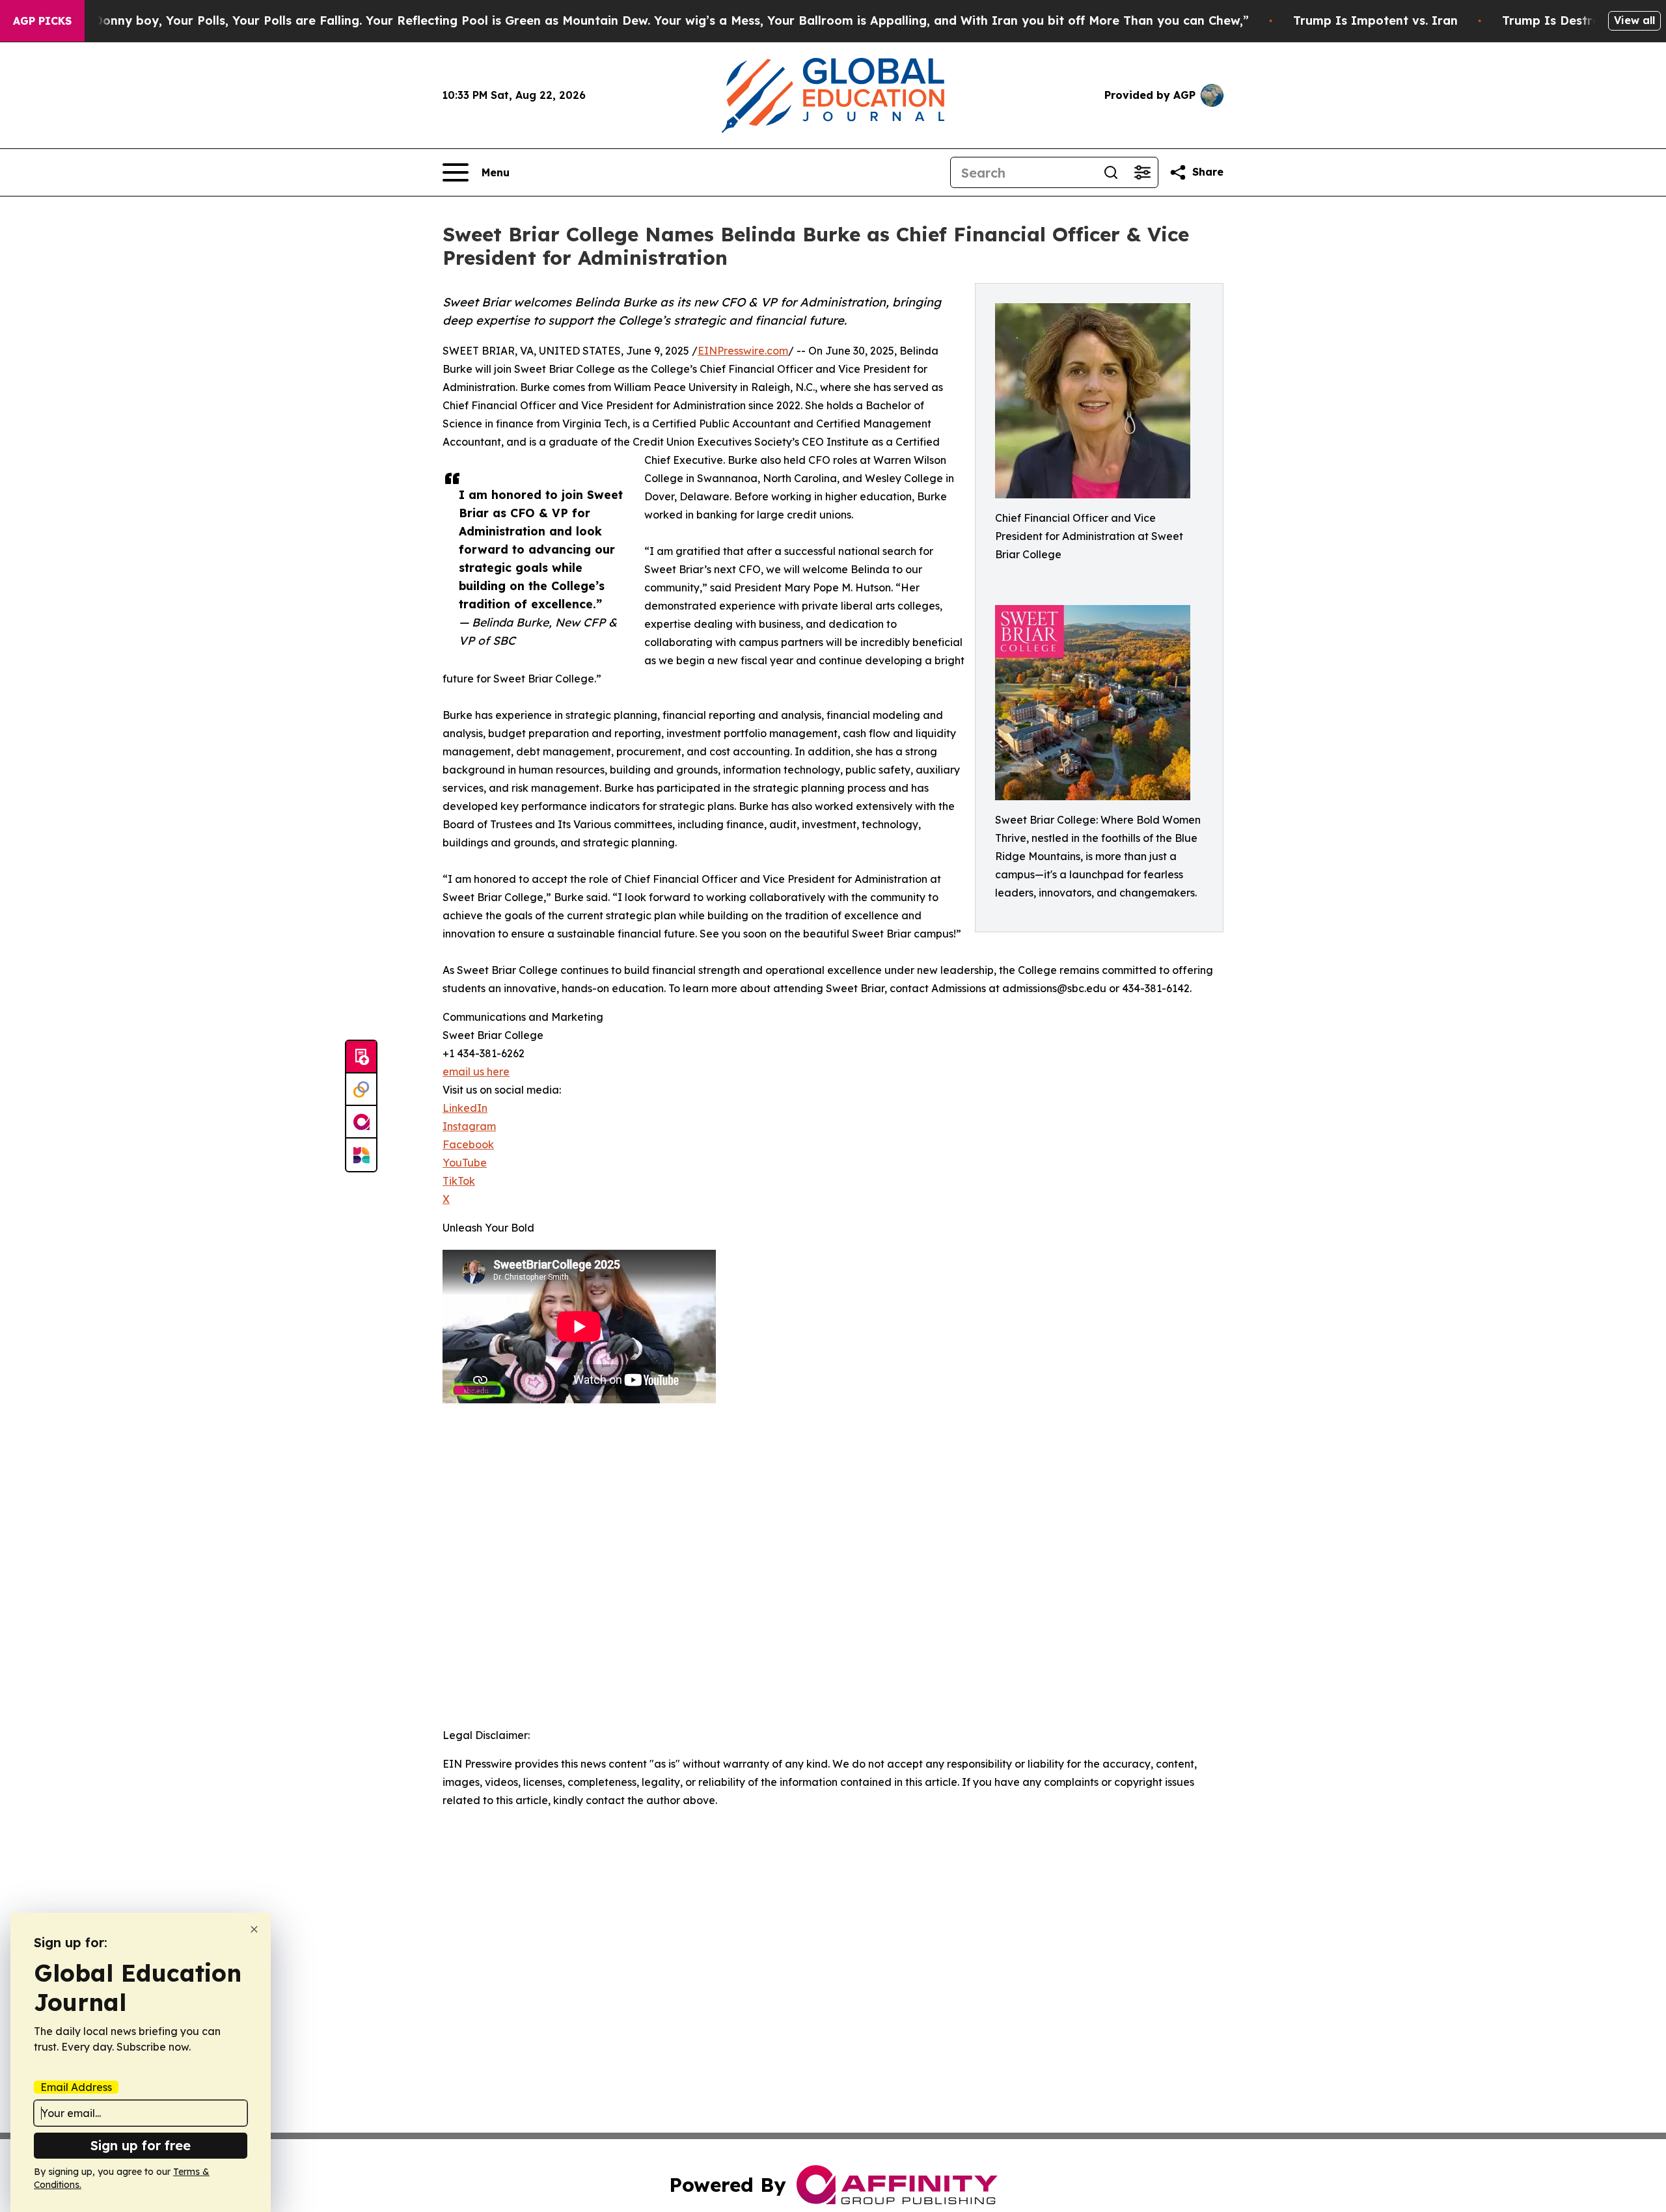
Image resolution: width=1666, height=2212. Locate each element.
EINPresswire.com (743, 351)
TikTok (459, 1181)
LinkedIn (465, 1108)
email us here (476, 1072)
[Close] (254, 1929)
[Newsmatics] (361, 1155)
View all (1634, 20)
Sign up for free (141, 2145)
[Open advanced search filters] (1142, 172)
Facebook (468, 1144)
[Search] (1111, 172)
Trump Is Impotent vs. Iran (1375, 20)
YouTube (465, 1163)
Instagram (469, 1126)
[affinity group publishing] (361, 1122)
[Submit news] (361, 1057)
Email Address (76, 2087)
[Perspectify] (361, 1090)
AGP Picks (42, 21)
